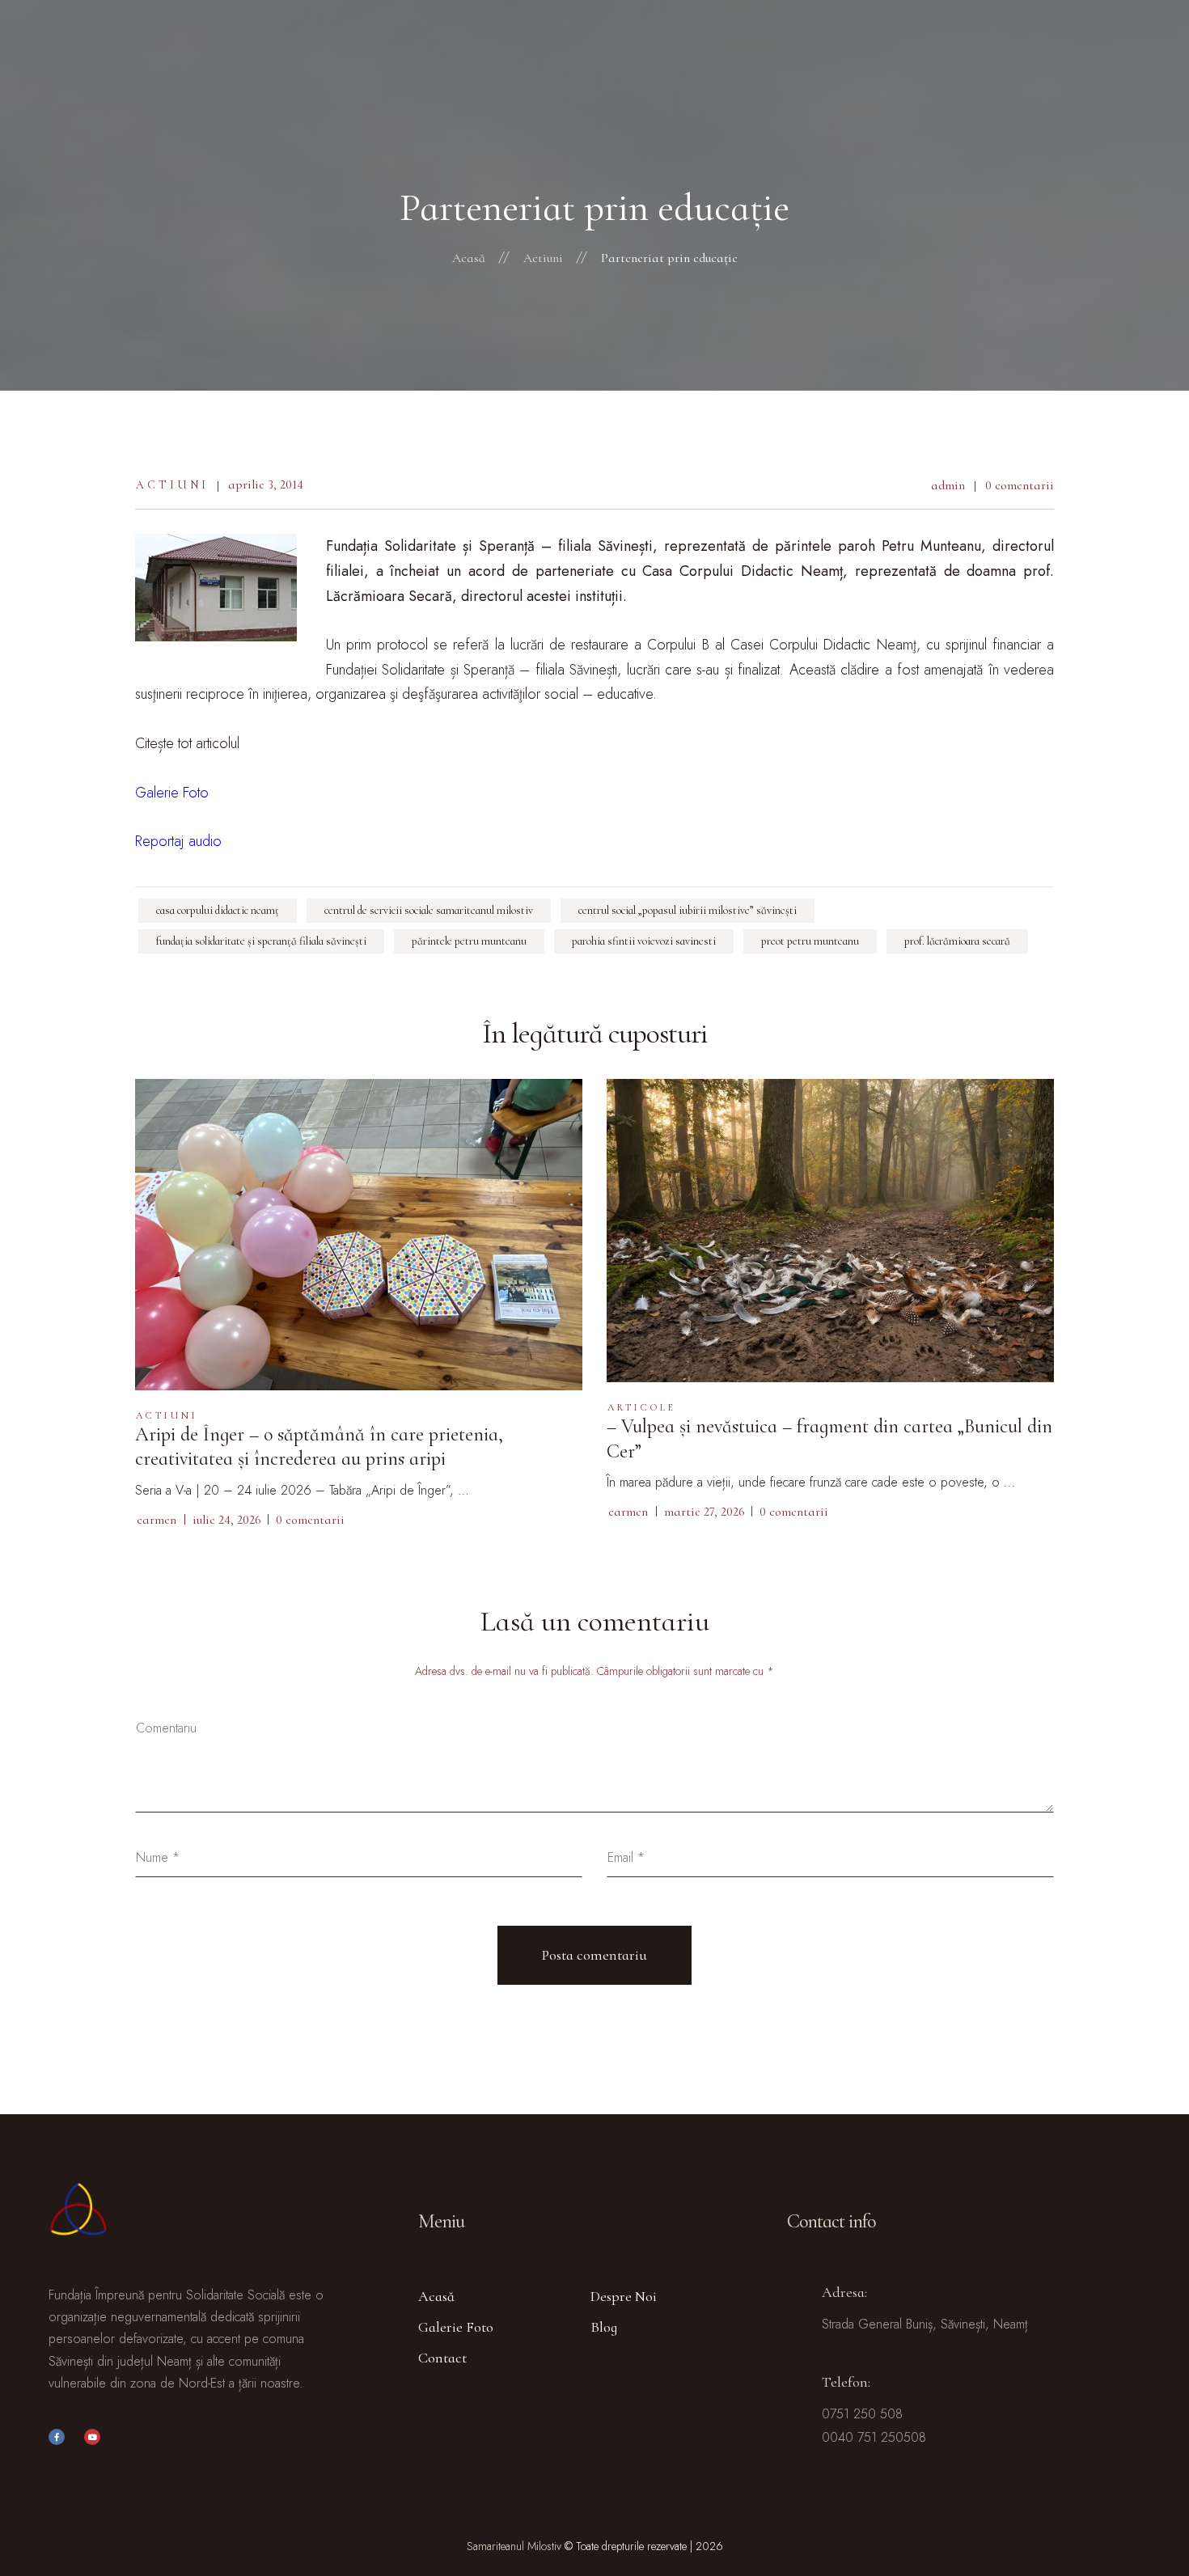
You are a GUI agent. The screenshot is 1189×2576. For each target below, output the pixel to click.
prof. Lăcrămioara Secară (957, 941)
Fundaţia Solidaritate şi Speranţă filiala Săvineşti (261, 941)
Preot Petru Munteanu (810, 941)
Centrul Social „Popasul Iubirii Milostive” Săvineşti (688, 910)
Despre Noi (624, 2296)
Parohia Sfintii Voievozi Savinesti (644, 941)
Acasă (436, 2296)
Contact (442, 2358)
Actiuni (172, 485)
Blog (604, 2327)
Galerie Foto (456, 2327)
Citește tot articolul (187, 743)
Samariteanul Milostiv (514, 2546)
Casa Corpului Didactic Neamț (218, 910)
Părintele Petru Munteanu (469, 941)
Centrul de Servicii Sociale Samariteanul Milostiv (429, 910)
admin (948, 485)
